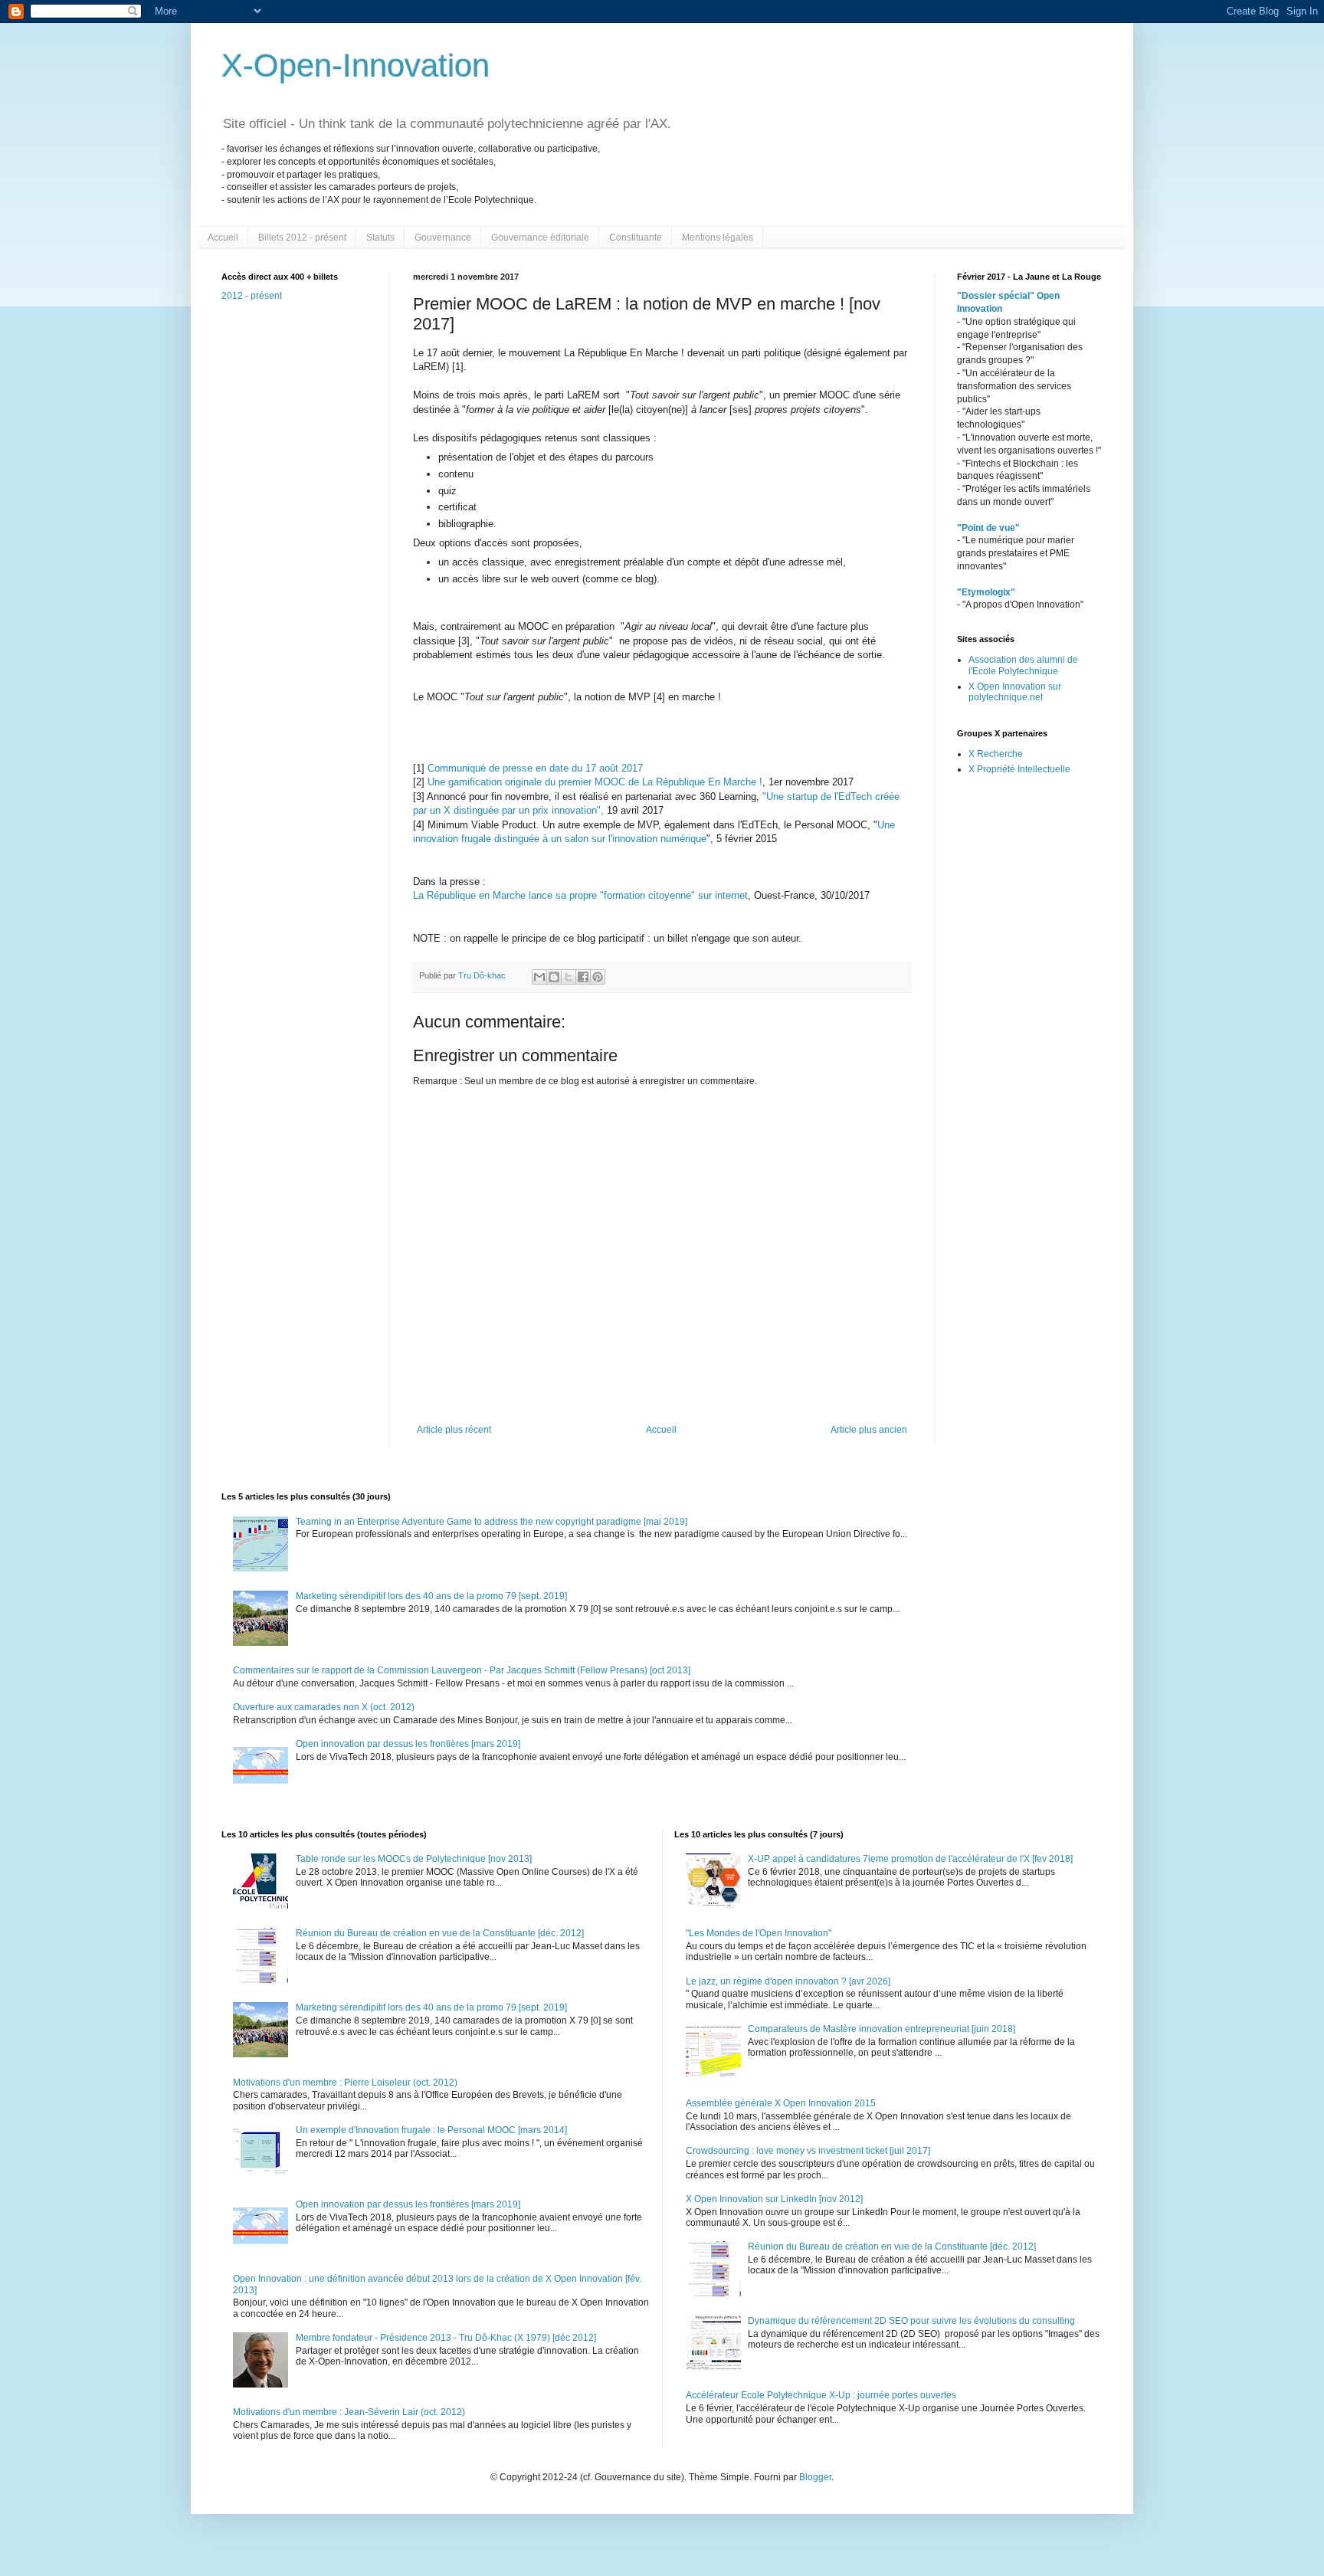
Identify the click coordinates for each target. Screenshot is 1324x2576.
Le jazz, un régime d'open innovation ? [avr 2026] (788, 1981)
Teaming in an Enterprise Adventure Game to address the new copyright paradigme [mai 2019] (492, 1522)
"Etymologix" (986, 592)
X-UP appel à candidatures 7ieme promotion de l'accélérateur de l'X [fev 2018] (910, 1859)
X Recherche (996, 754)
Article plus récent (454, 1430)
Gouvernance (443, 238)
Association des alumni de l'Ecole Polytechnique (1023, 665)
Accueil (223, 238)
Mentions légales (718, 238)
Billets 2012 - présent (302, 238)
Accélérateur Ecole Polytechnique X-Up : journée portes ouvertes (821, 2395)
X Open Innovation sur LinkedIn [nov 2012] (774, 2199)
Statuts (380, 238)
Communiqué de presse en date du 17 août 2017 (535, 768)
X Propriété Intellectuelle (1019, 769)
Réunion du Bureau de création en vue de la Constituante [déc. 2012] (440, 1933)
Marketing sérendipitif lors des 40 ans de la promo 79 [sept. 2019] (431, 1596)
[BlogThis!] (554, 977)
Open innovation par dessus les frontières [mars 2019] (408, 1744)
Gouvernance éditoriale (540, 238)
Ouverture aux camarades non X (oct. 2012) (324, 1707)
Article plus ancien (869, 1430)
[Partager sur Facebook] (583, 977)
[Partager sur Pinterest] (598, 977)
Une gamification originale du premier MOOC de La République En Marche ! (593, 782)
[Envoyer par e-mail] (539, 977)
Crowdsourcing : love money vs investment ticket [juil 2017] (808, 2151)
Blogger (815, 2477)
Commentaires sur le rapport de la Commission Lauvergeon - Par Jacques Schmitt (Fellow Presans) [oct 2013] (462, 1670)
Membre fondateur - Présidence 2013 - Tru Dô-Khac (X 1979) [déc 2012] (446, 2338)
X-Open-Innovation (356, 66)
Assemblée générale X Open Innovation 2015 (781, 2103)
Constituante (636, 238)
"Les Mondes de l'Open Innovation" (759, 1933)
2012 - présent (252, 296)
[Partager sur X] (569, 977)
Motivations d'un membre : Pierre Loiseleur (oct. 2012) (345, 2083)
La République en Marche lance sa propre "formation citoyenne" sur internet (580, 895)
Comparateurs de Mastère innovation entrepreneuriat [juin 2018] (882, 2029)
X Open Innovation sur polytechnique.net (1015, 692)
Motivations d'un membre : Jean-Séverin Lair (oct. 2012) (349, 2412)
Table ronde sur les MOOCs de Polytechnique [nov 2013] (414, 1859)
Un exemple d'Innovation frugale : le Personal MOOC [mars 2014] (431, 2130)
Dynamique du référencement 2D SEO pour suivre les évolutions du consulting (911, 2321)
